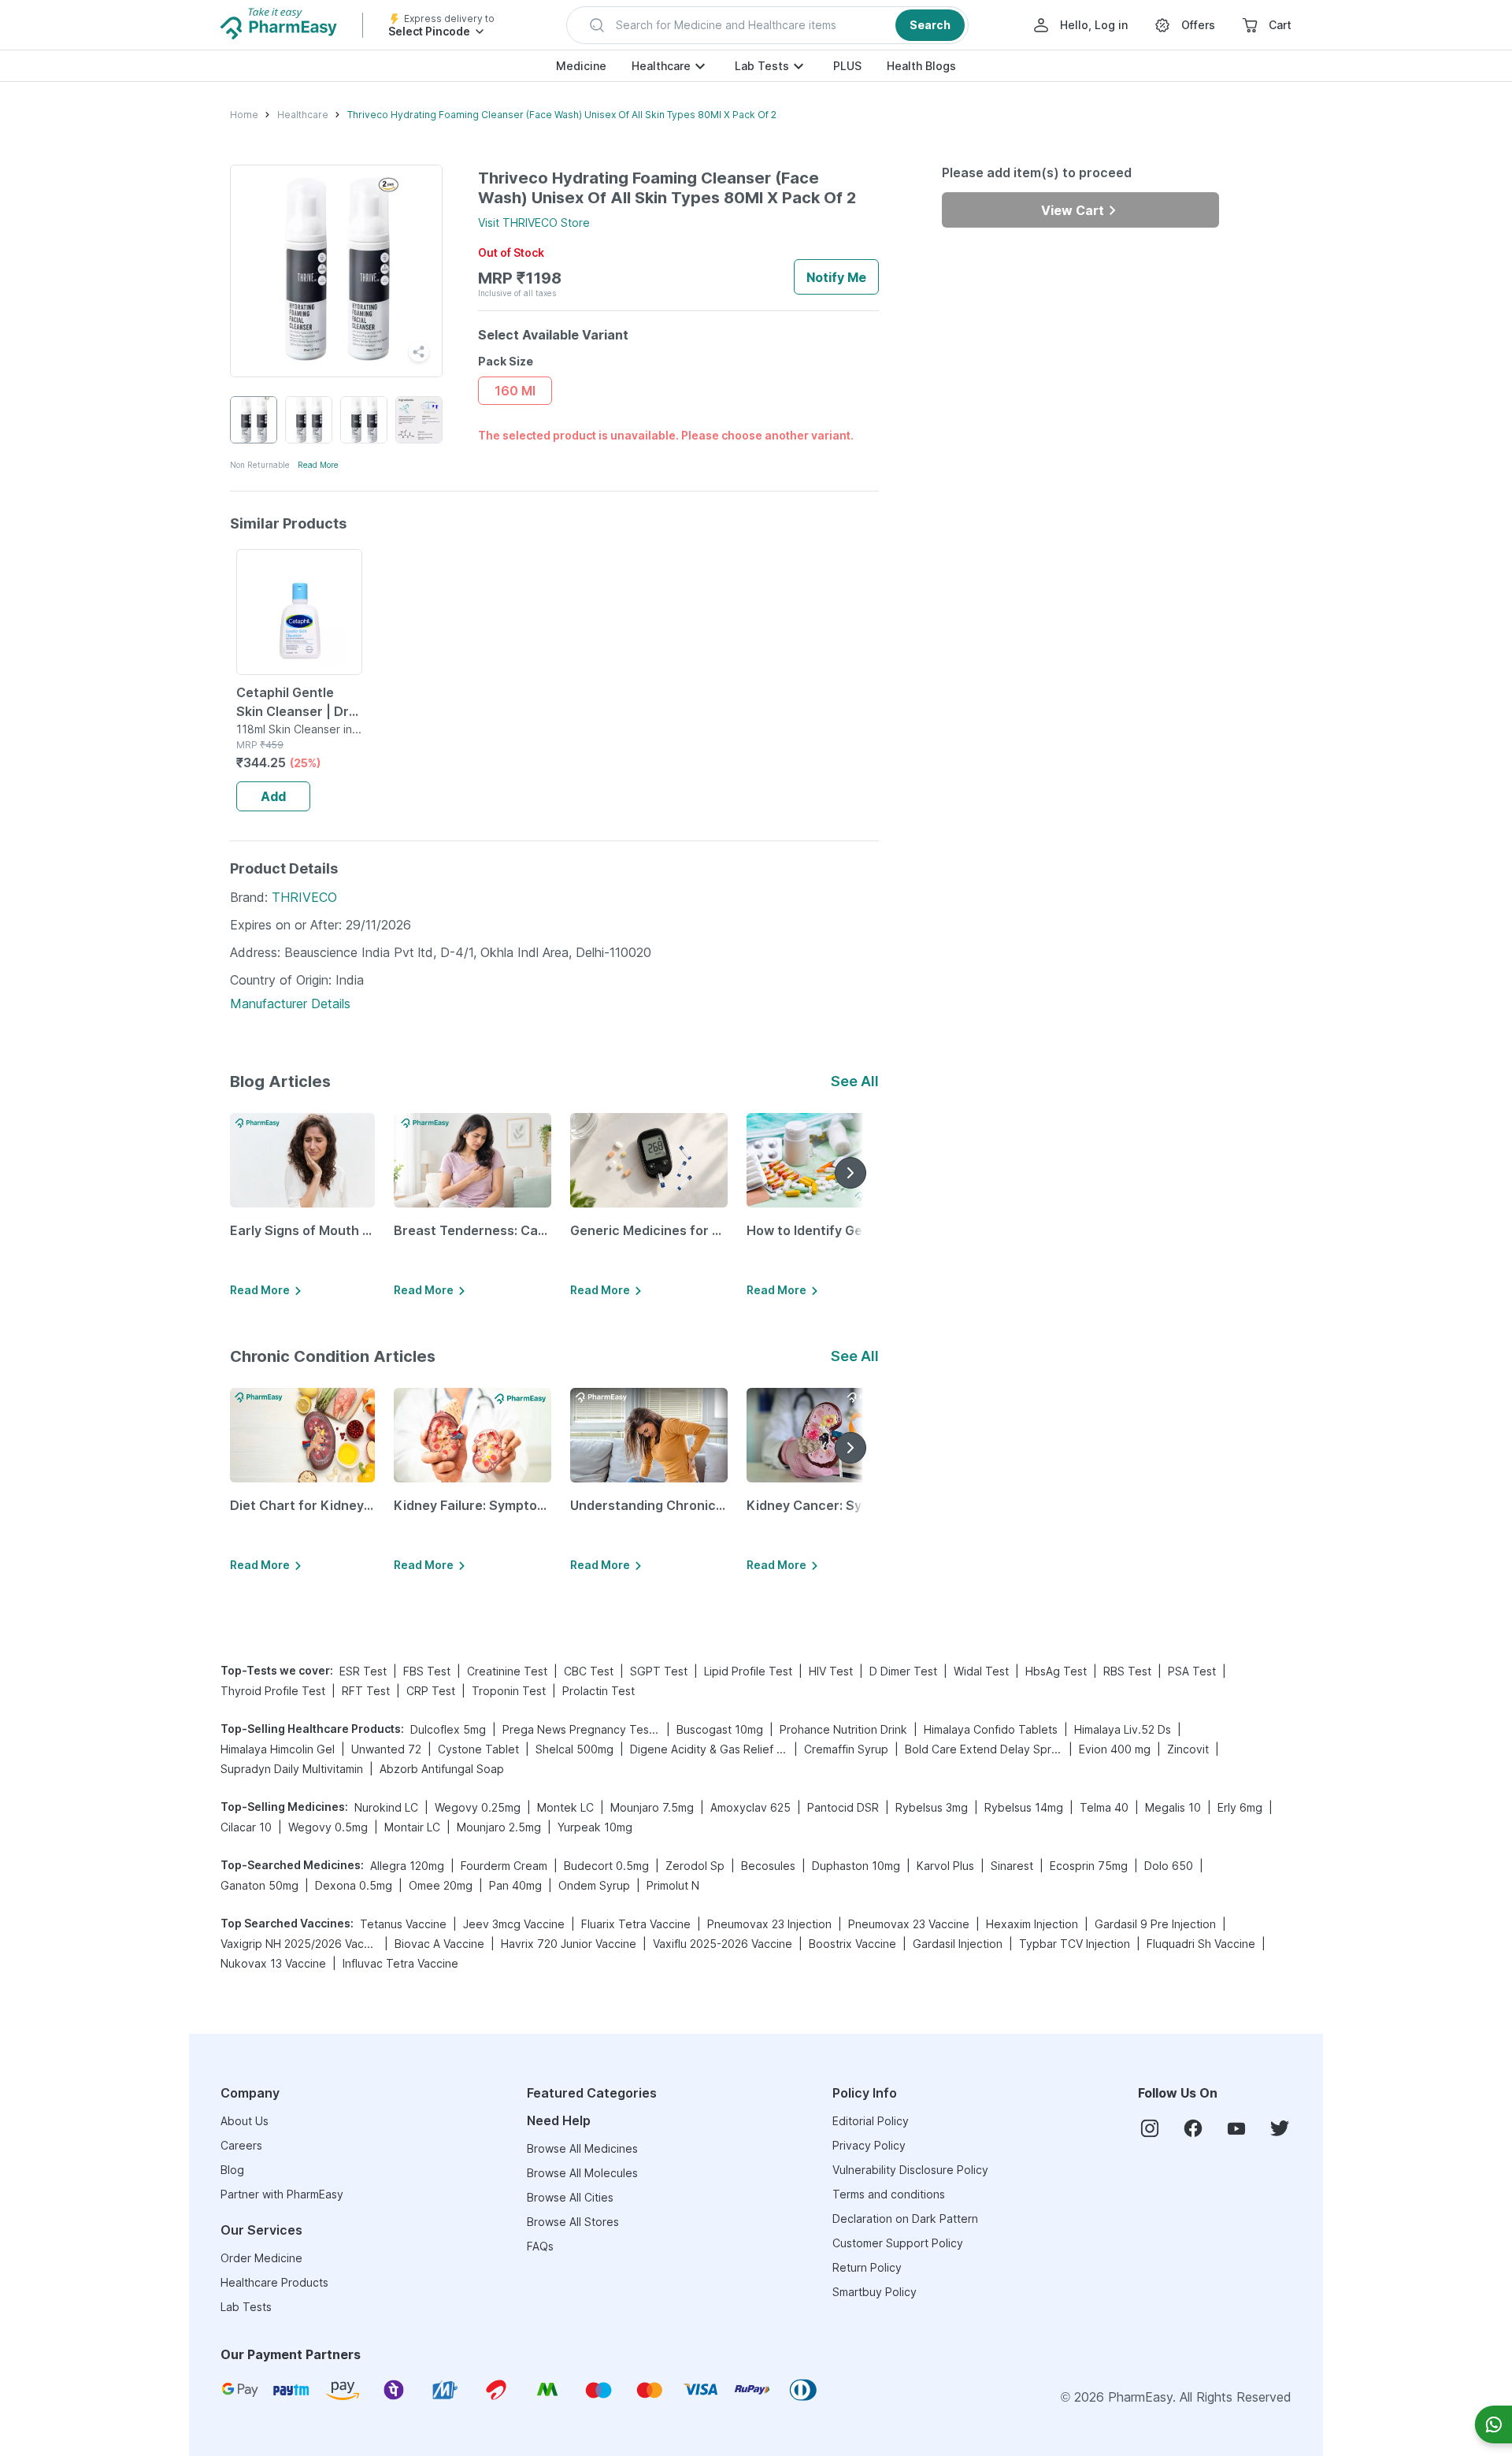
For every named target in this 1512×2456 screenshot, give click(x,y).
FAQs (540, 2246)
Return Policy (867, 2267)
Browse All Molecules (582, 2173)
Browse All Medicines (582, 2148)
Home (244, 115)
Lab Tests (762, 66)
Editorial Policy (871, 2121)
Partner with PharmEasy (282, 2194)
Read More (318, 465)
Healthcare (661, 66)
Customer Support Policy (898, 2243)
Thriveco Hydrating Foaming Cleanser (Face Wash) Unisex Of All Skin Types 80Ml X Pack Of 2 (562, 115)
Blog (232, 2170)
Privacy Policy (869, 2145)
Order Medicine (261, 2258)
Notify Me (836, 277)
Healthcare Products (274, 2282)
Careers (241, 2145)
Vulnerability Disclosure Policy (910, 2170)
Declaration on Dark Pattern (905, 2219)
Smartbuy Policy (875, 2292)
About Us (245, 2121)
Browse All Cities (570, 2197)
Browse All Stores (573, 2222)
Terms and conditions (889, 2194)
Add (273, 796)
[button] (767, 25)
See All (855, 1081)
